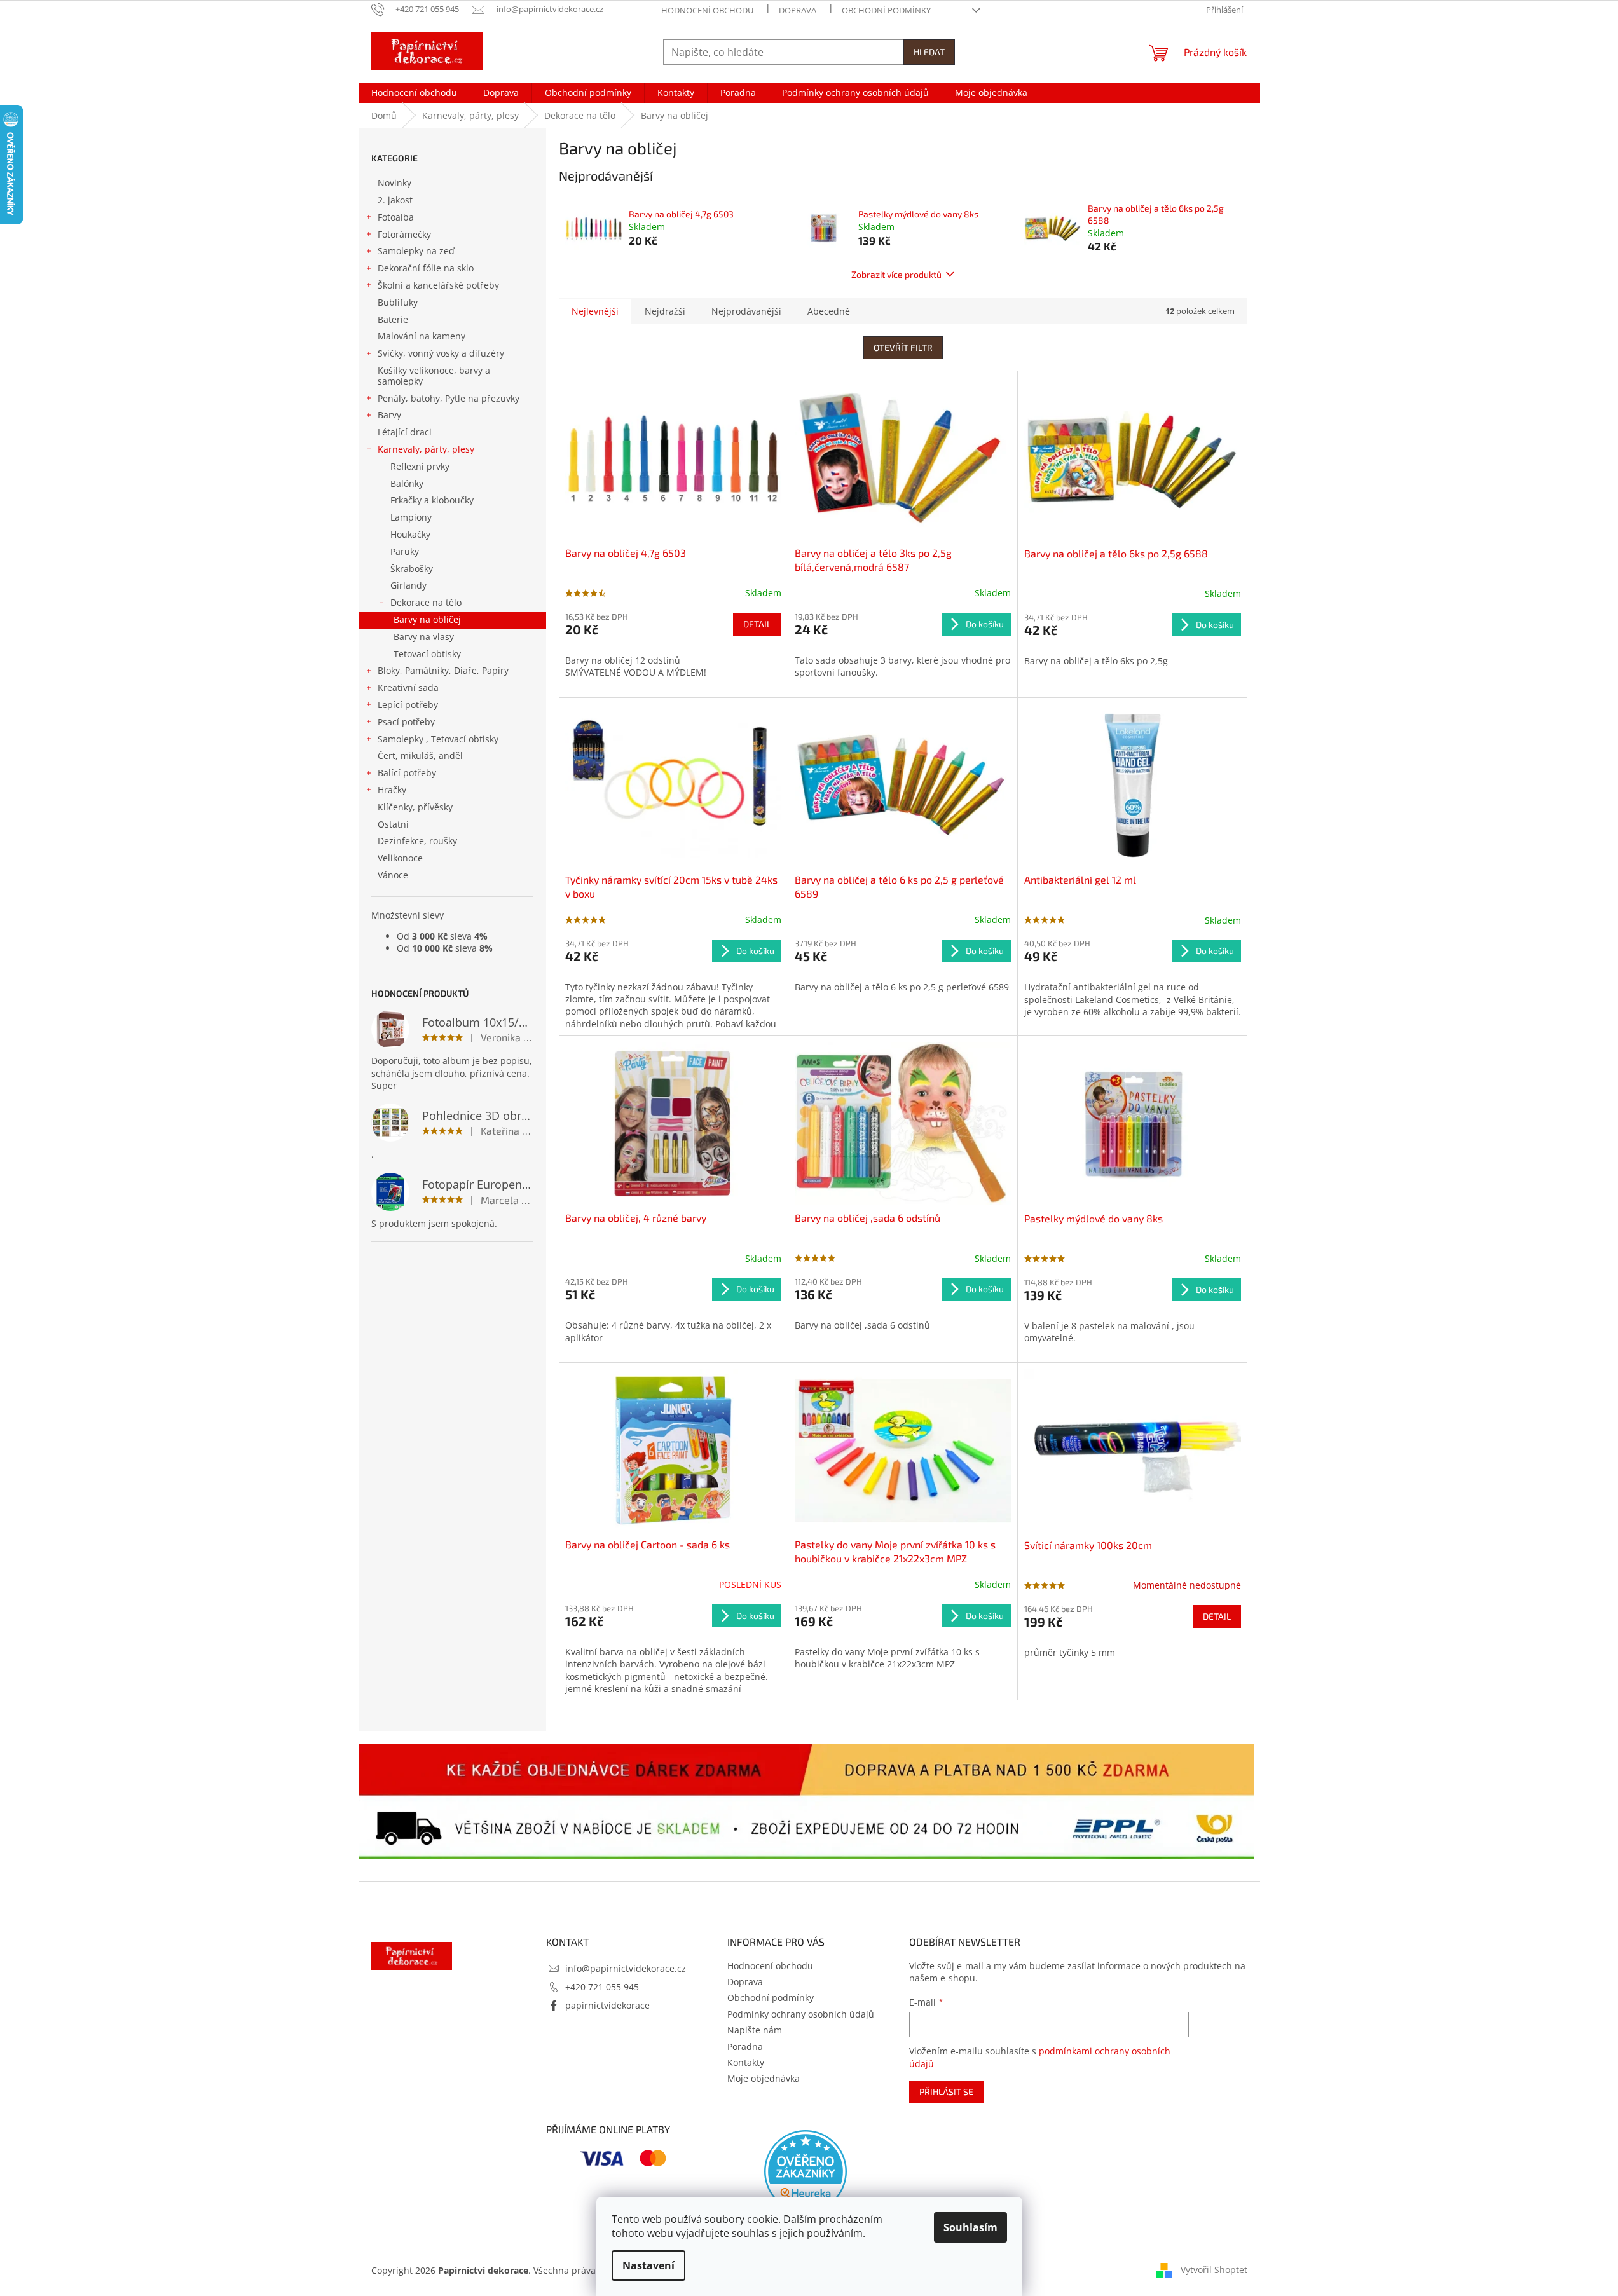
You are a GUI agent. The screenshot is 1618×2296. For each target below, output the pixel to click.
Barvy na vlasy (424, 637)
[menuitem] (414, 93)
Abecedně (829, 311)
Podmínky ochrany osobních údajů (801, 2014)
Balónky (407, 483)
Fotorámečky (404, 234)
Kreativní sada (408, 687)
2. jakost (395, 200)
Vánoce (393, 875)
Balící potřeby (407, 773)
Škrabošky (412, 569)
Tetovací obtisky (427, 654)
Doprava (798, 10)
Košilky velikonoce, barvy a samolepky (434, 376)
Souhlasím (970, 2227)
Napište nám (755, 2030)
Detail (757, 624)
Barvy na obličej (427, 619)
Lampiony (411, 517)
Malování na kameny (422, 336)
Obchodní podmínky (886, 10)
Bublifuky (398, 302)
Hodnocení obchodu (707, 10)
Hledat (929, 52)
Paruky (405, 551)
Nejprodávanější (746, 311)
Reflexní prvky (420, 466)
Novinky (394, 183)
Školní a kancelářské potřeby (438, 285)
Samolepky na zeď (416, 251)
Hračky (392, 790)
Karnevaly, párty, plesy (426, 449)
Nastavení (648, 2265)
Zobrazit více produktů (896, 274)
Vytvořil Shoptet (1214, 2270)
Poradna (745, 2047)
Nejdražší (665, 311)
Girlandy (408, 585)
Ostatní (393, 824)
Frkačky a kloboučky (432, 500)
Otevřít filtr (903, 347)
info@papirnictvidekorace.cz (626, 1968)
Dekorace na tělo (426, 602)
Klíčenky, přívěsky (415, 807)
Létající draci (405, 432)
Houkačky (410, 534)
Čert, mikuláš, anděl (420, 755)
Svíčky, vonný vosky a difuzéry (441, 353)
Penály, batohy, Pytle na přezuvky (449, 398)
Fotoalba (396, 217)
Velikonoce (400, 858)
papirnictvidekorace (607, 2005)
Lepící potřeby (408, 705)
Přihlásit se (946, 2092)
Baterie (393, 319)
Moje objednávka (764, 2078)
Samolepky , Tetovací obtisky (438, 739)
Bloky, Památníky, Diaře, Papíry (443, 670)
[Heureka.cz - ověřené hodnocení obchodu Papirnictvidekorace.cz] (806, 2171)
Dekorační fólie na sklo (426, 268)
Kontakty (746, 2062)
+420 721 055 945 (602, 1987)
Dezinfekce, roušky (417, 841)
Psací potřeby (406, 722)
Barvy (389, 415)
